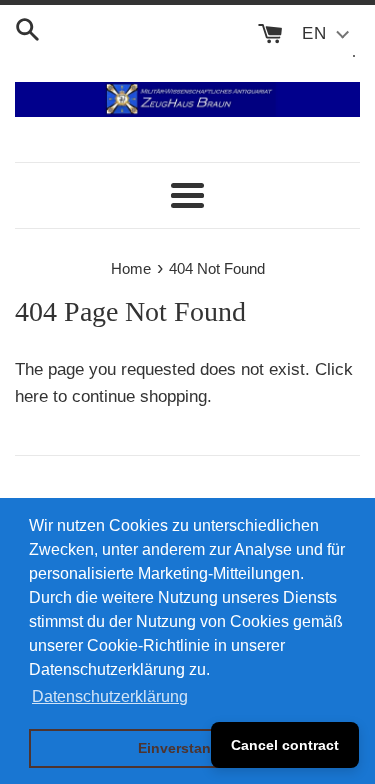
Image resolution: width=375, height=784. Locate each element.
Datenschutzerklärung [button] (110, 696)
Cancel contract (285, 745)
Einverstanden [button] (187, 748)
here (31, 396)
